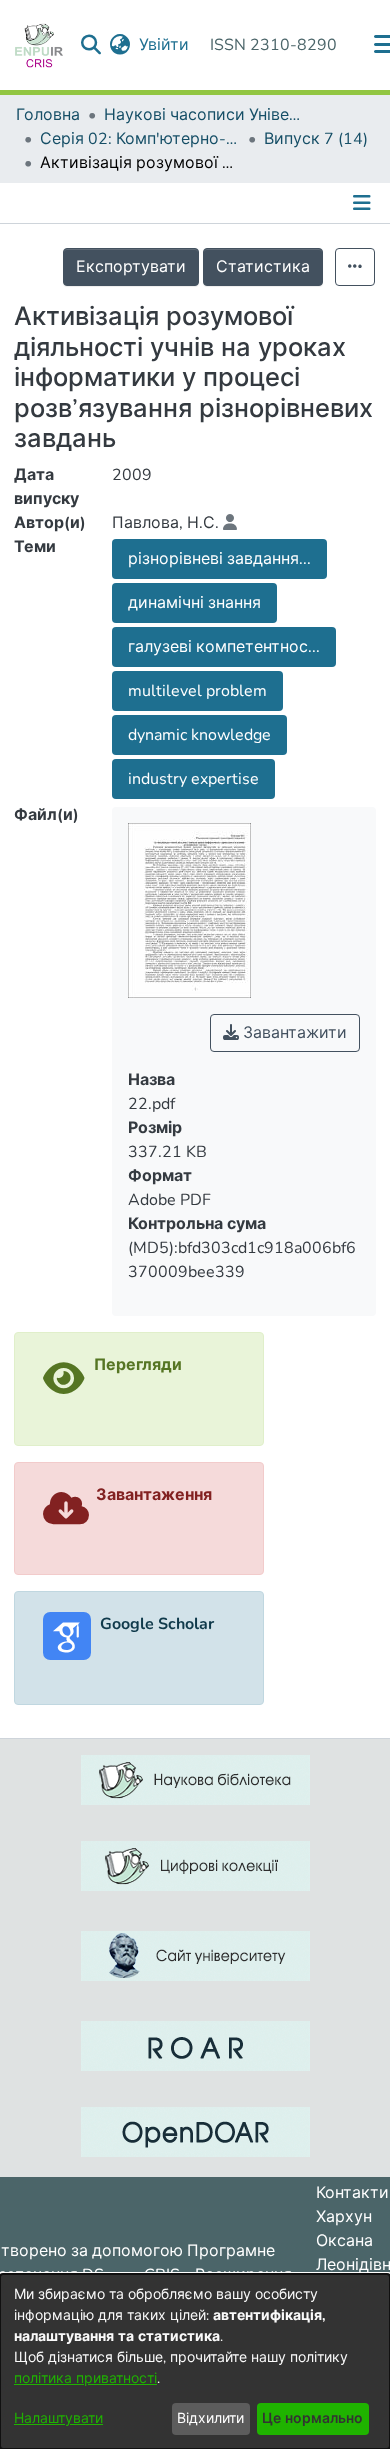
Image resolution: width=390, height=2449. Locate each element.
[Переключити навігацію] (364, 203)
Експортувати (131, 267)
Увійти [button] (165, 45)
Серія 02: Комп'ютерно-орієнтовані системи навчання (140, 139)
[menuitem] (120, 45)
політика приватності (85, 2378)
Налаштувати (58, 2418)
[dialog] (195, 2361)
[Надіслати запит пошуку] (91, 45)
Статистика (263, 267)
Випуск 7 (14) (316, 139)
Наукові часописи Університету (204, 115)
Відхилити (210, 2418)
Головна (48, 115)
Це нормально (312, 2418)
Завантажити (293, 1033)
